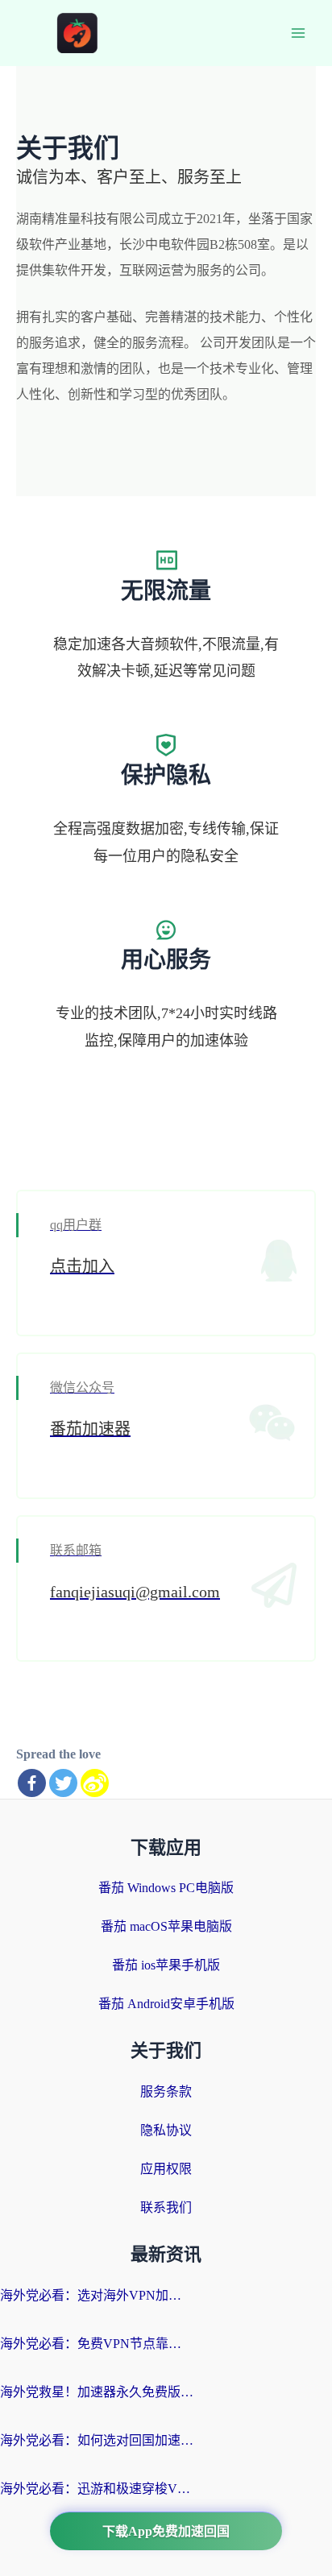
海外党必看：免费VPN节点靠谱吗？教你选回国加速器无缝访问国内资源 (97, 2344)
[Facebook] (32, 1783)
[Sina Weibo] (95, 1783)
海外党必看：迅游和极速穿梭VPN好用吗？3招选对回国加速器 (97, 2489)
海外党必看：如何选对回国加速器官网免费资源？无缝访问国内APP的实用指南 (97, 2440)
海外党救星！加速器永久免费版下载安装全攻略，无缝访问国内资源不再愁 (97, 2392)
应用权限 (166, 2169)
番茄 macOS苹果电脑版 (166, 1926)
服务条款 (166, 2091)
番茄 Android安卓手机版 (166, 2004)
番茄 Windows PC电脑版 (166, 1888)
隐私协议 (166, 2130)
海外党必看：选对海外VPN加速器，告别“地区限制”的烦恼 (97, 2295)
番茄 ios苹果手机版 (166, 1965)
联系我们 (166, 2207)
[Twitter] (63, 1783)
